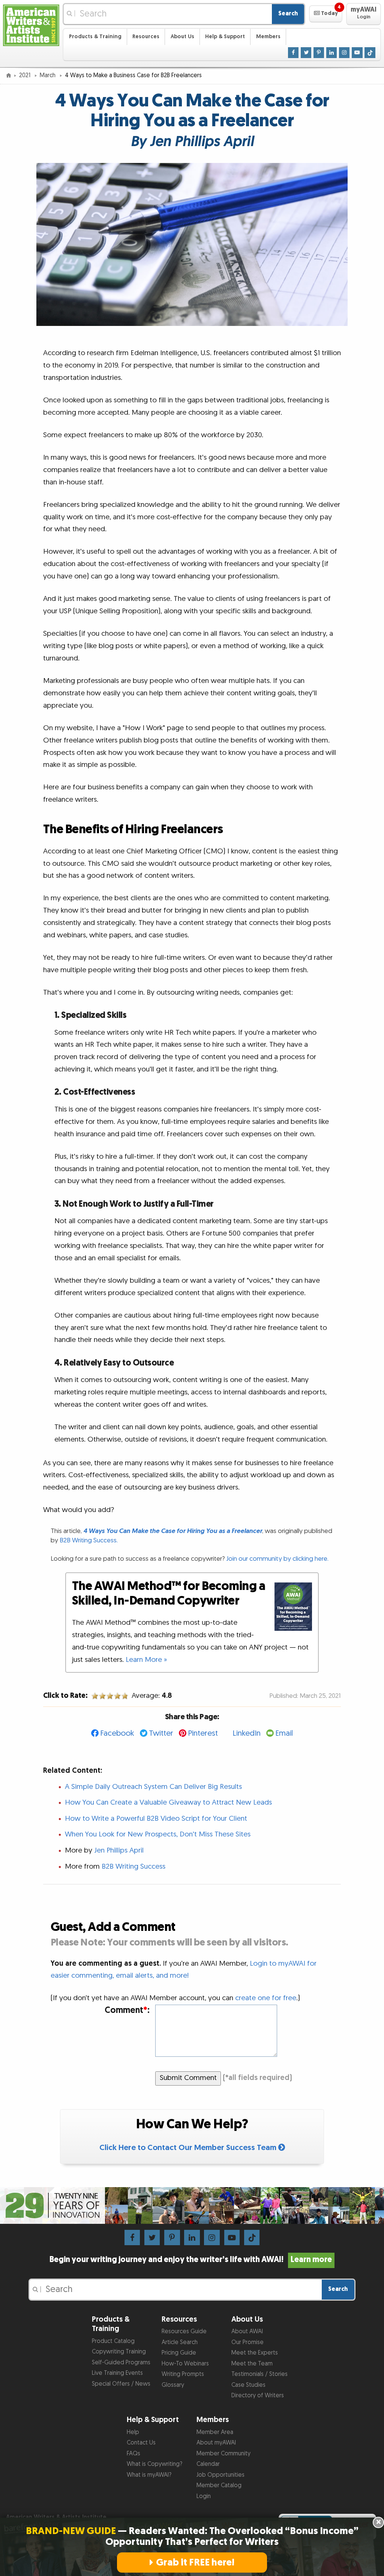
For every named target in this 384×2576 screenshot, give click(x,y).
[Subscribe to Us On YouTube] (357, 53)
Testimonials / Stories (259, 2374)
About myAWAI (216, 2443)
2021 (25, 75)
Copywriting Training (119, 2352)
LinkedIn (247, 1733)
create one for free (266, 1998)
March (48, 75)
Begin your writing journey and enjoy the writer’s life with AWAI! (191, 2260)
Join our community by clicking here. (277, 1559)
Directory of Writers (258, 2396)
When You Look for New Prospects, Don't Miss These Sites (158, 1834)
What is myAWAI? (149, 2475)
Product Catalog (113, 2341)
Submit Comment (188, 2078)
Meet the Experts (255, 2353)
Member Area (215, 2432)
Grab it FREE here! (195, 2563)
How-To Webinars (185, 2364)
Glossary (173, 2385)
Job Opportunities (220, 2475)
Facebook (117, 1733)
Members (268, 37)
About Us (182, 37)
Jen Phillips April (119, 1851)
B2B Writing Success (133, 1867)
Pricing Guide (179, 2353)
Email (284, 1733)
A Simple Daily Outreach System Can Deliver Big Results (153, 1787)
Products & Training (95, 37)
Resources (146, 37)
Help (133, 2432)
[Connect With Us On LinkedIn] (332, 53)
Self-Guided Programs (121, 2363)
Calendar (208, 2464)
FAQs (133, 2454)
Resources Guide (184, 2332)
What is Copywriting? (154, 2464)
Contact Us (141, 2443)
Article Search (180, 2342)
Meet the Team (252, 2364)
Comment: (127, 2010)
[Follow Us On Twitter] (306, 53)
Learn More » (146, 1660)
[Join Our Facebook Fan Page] (293, 53)
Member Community (223, 2454)
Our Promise (247, 2342)
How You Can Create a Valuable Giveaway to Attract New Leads (168, 1803)
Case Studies (248, 2385)
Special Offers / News (121, 2384)
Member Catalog (219, 2486)
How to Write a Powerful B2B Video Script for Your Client (156, 1819)
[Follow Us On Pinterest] (319, 53)
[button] (326, 14)
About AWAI (247, 2332)
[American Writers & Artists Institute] (31, 25)
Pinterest (203, 1733)
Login (204, 2496)
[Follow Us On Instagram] (344, 53)
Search (288, 14)
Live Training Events (117, 2373)
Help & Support (225, 37)
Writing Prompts (183, 2374)
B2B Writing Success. (89, 1540)
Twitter (161, 1733)
